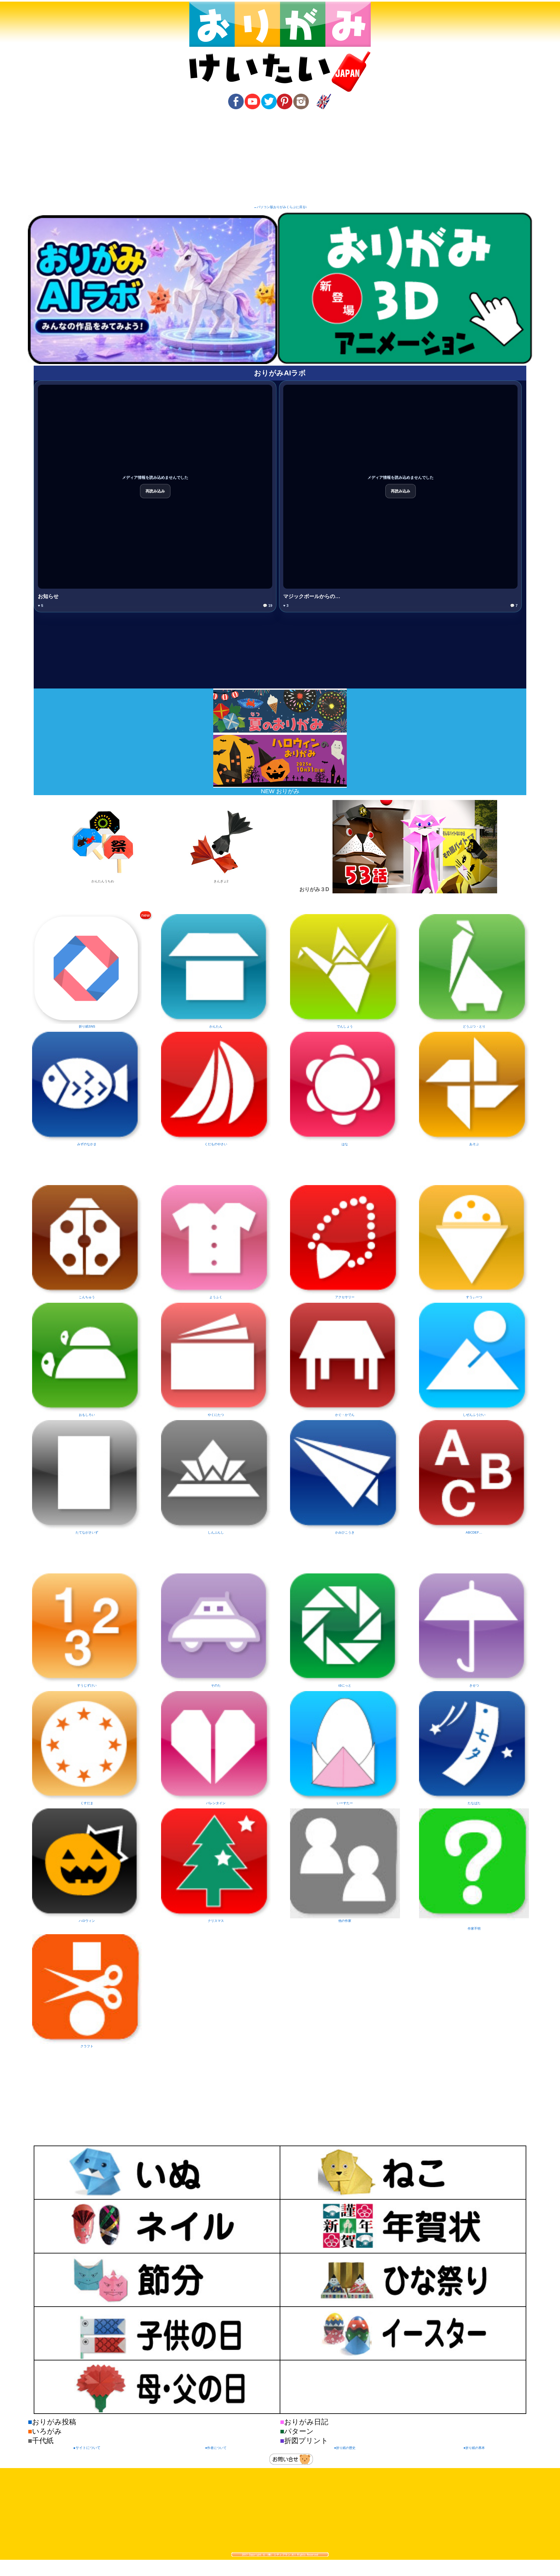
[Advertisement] (280, 158)
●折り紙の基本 (474, 2448)
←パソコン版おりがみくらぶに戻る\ (280, 207)
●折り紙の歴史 (345, 2448)
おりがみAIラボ (280, 373)
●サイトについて (87, 2448)
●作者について (216, 2448)
